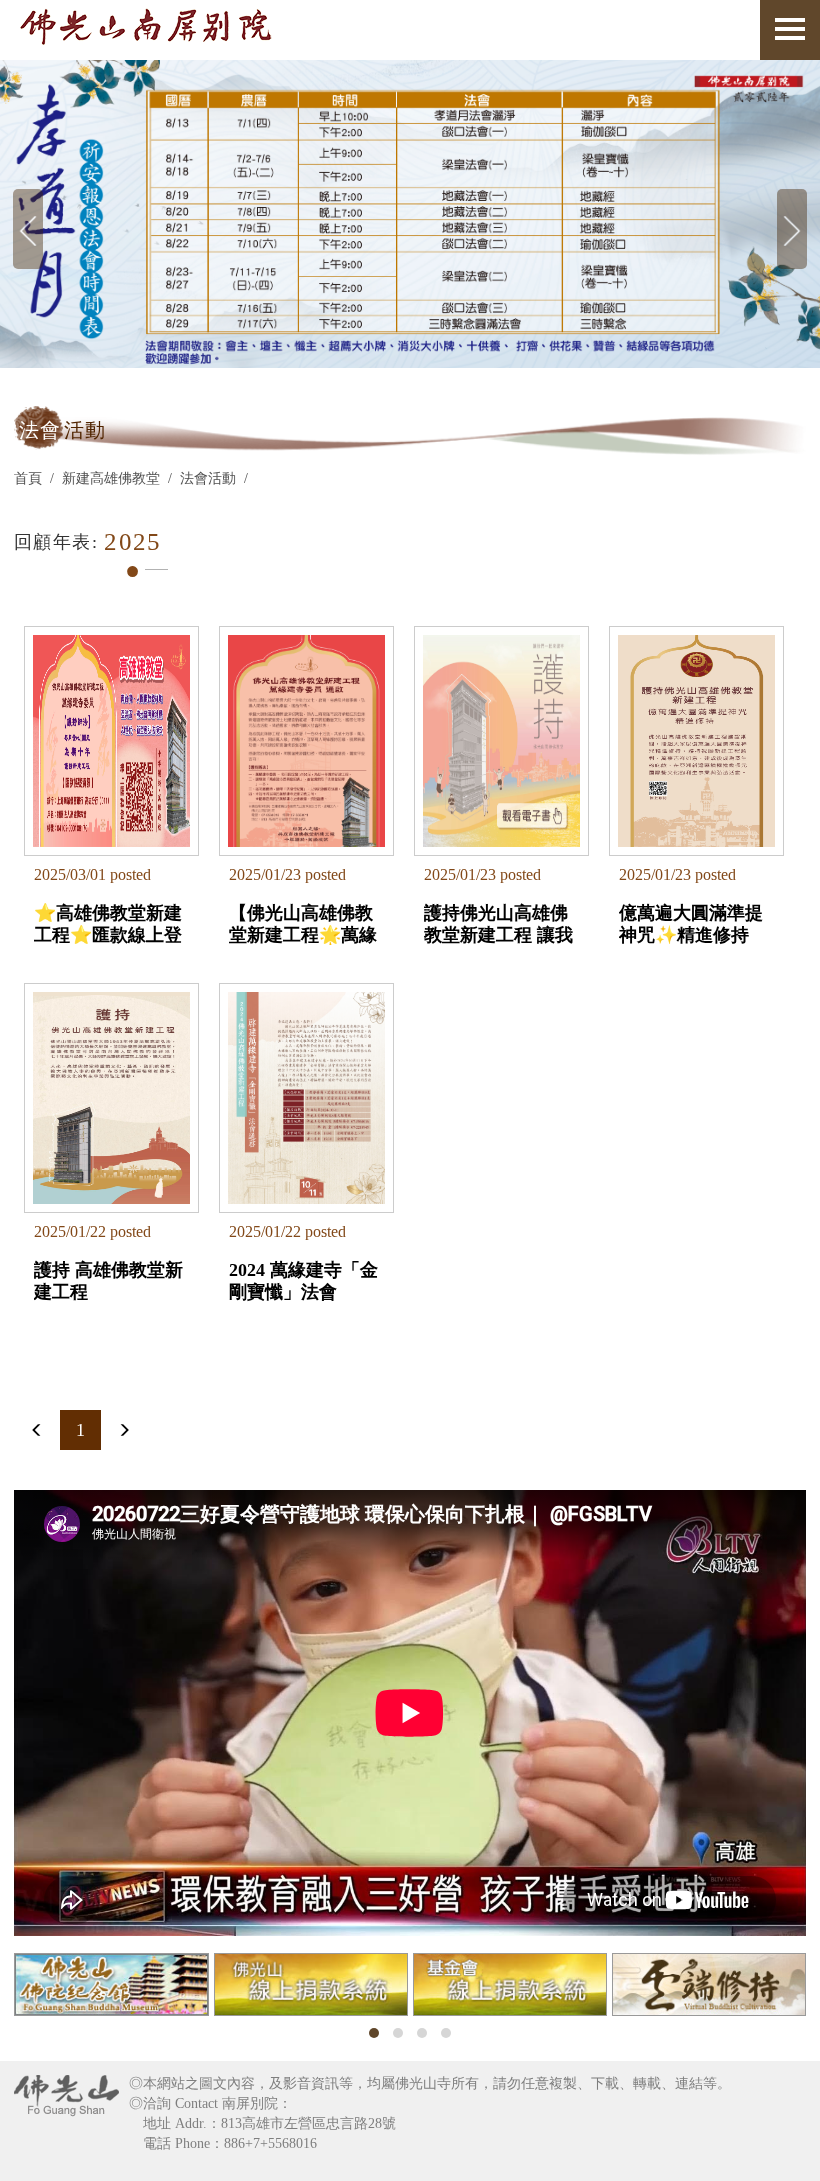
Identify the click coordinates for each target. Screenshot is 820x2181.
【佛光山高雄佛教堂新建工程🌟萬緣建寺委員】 (303, 924)
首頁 (28, 478)
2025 (133, 541)
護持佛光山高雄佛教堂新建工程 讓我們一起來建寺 (498, 924)
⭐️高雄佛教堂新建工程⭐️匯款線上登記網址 (108, 924)
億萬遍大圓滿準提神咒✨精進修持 (691, 924)
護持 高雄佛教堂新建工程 (108, 1281)
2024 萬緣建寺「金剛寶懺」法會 (303, 1281)
